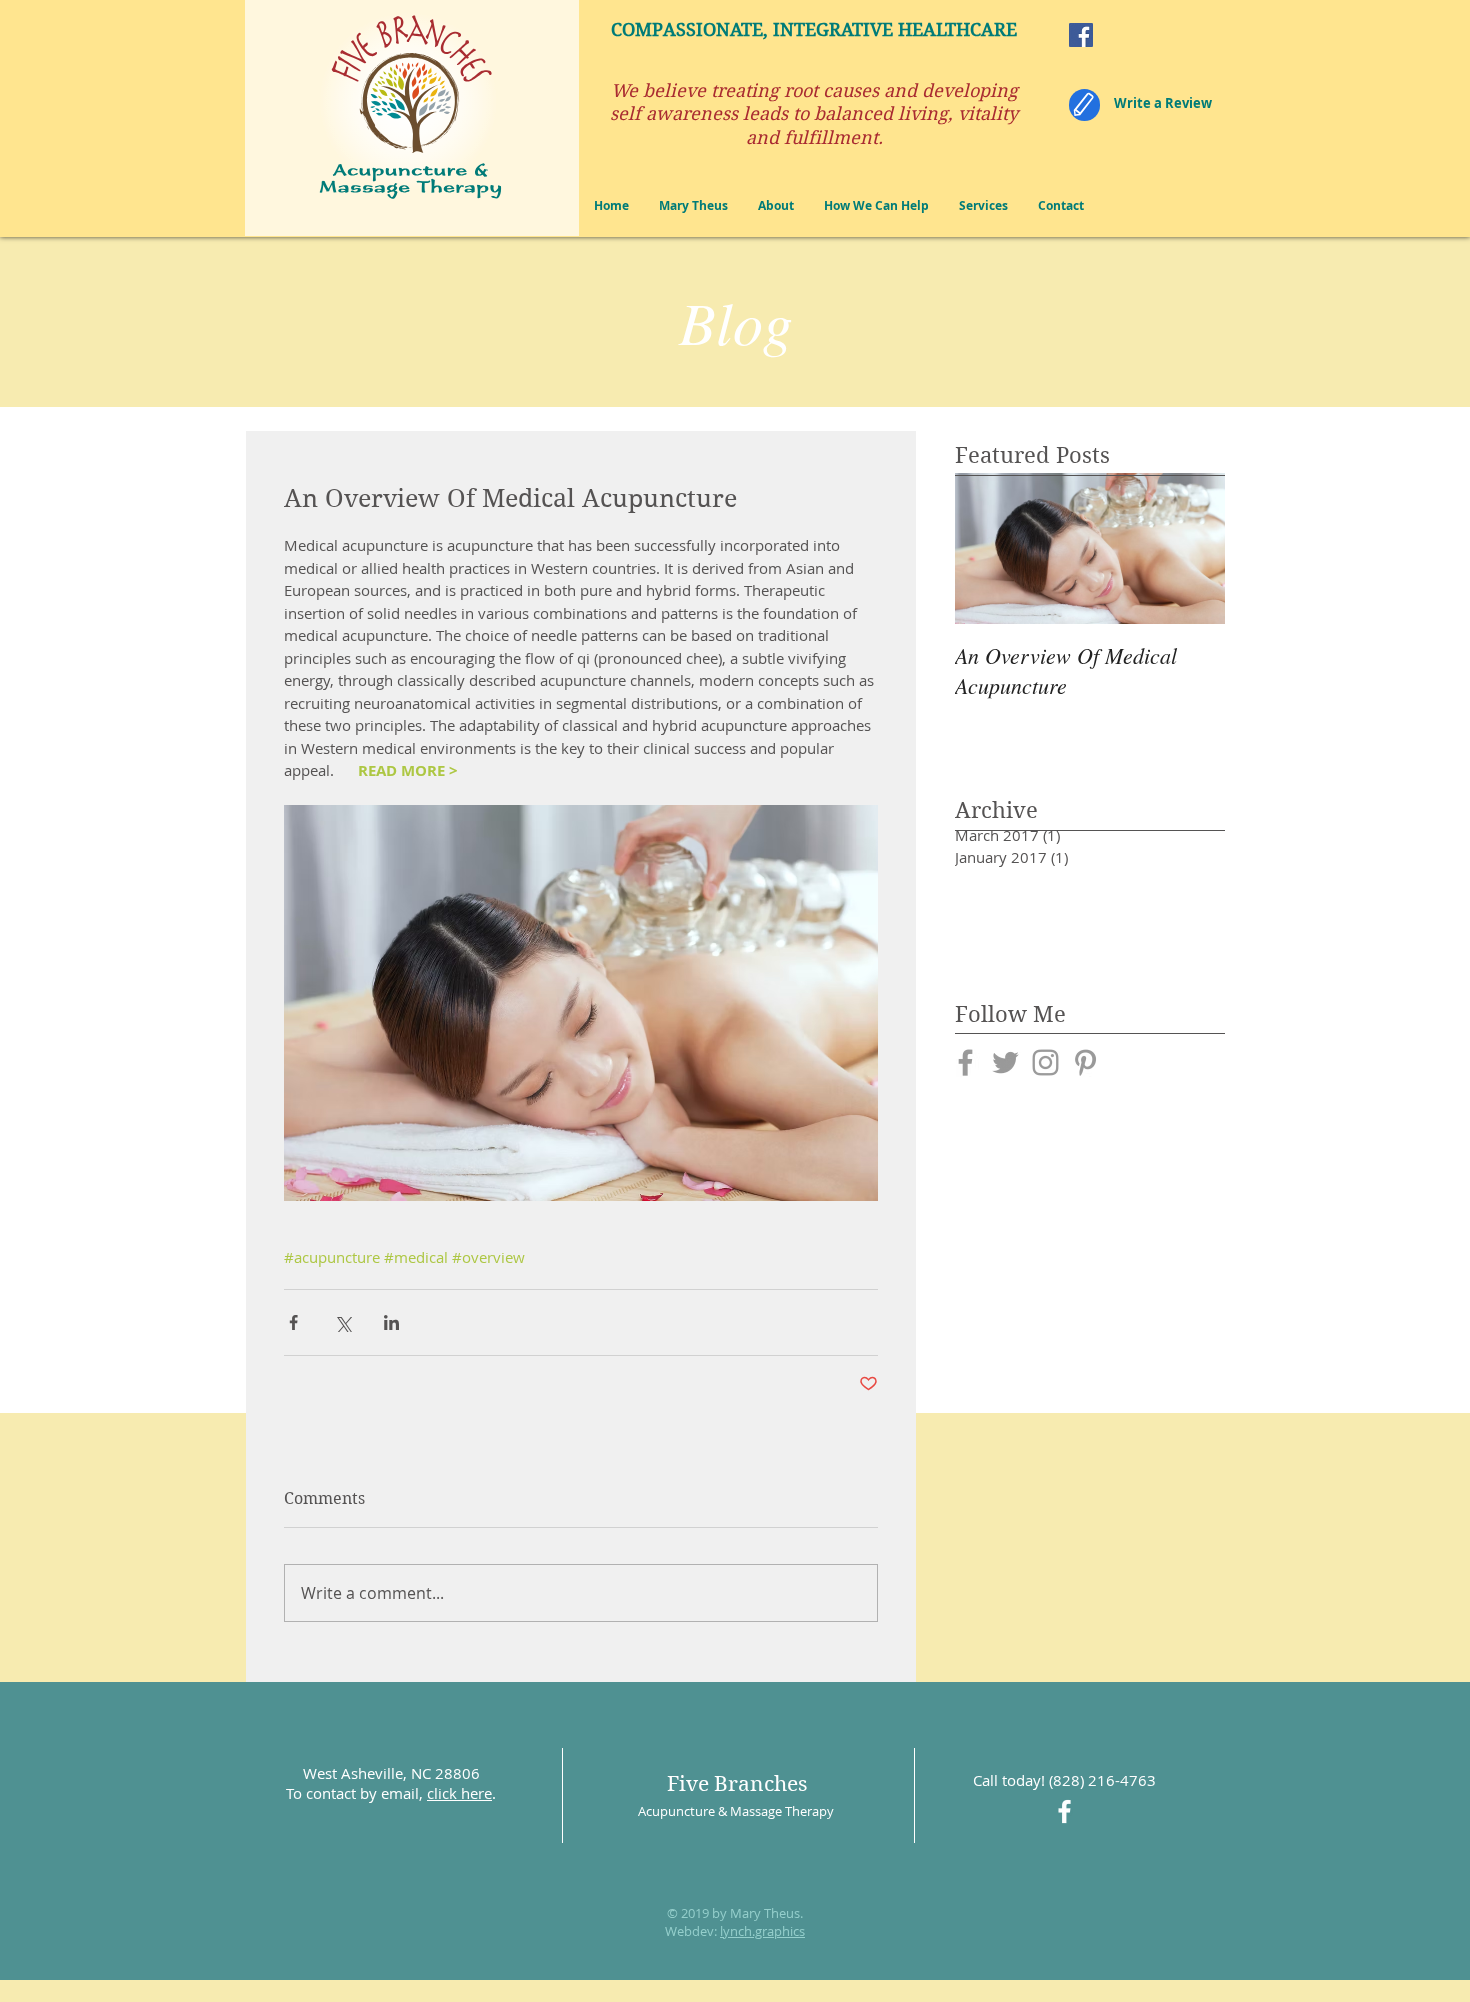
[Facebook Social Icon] (1081, 35)
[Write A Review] (1084, 105)
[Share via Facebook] (293, 1322)
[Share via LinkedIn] (391, 1322)
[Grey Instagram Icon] (1045, 1062)
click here (459, 1793)
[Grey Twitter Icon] (1005, 1062)
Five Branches (737, 1784)
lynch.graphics (762, 1931)
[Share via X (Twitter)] (342, 1322)
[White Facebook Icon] (1064, 1811)
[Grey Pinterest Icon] (1085, 1062)
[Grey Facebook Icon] (965, 1062)
